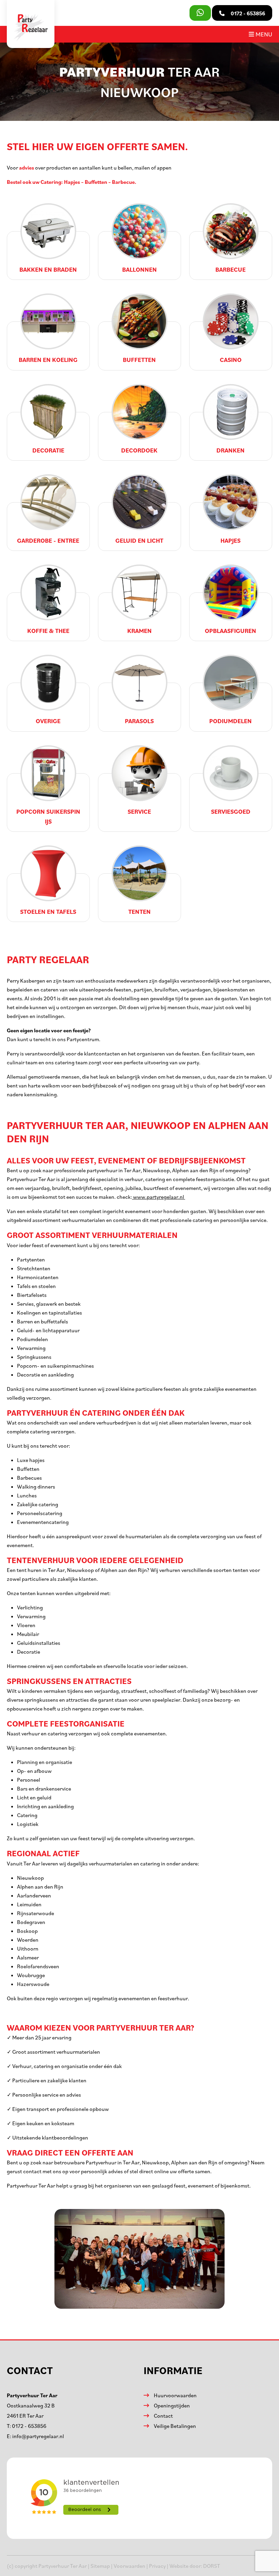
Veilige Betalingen (175, 2426)
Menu (263, 34)
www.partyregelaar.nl (159, 1197)
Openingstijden (172, 2405)
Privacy (157, 2566)
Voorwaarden (129, 2566)
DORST (212, 2566)
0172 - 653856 (29, 2426)
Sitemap (100, 2566)
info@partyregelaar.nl (38, 2436)
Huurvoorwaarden (175, 2395)
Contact (163, 2416)
